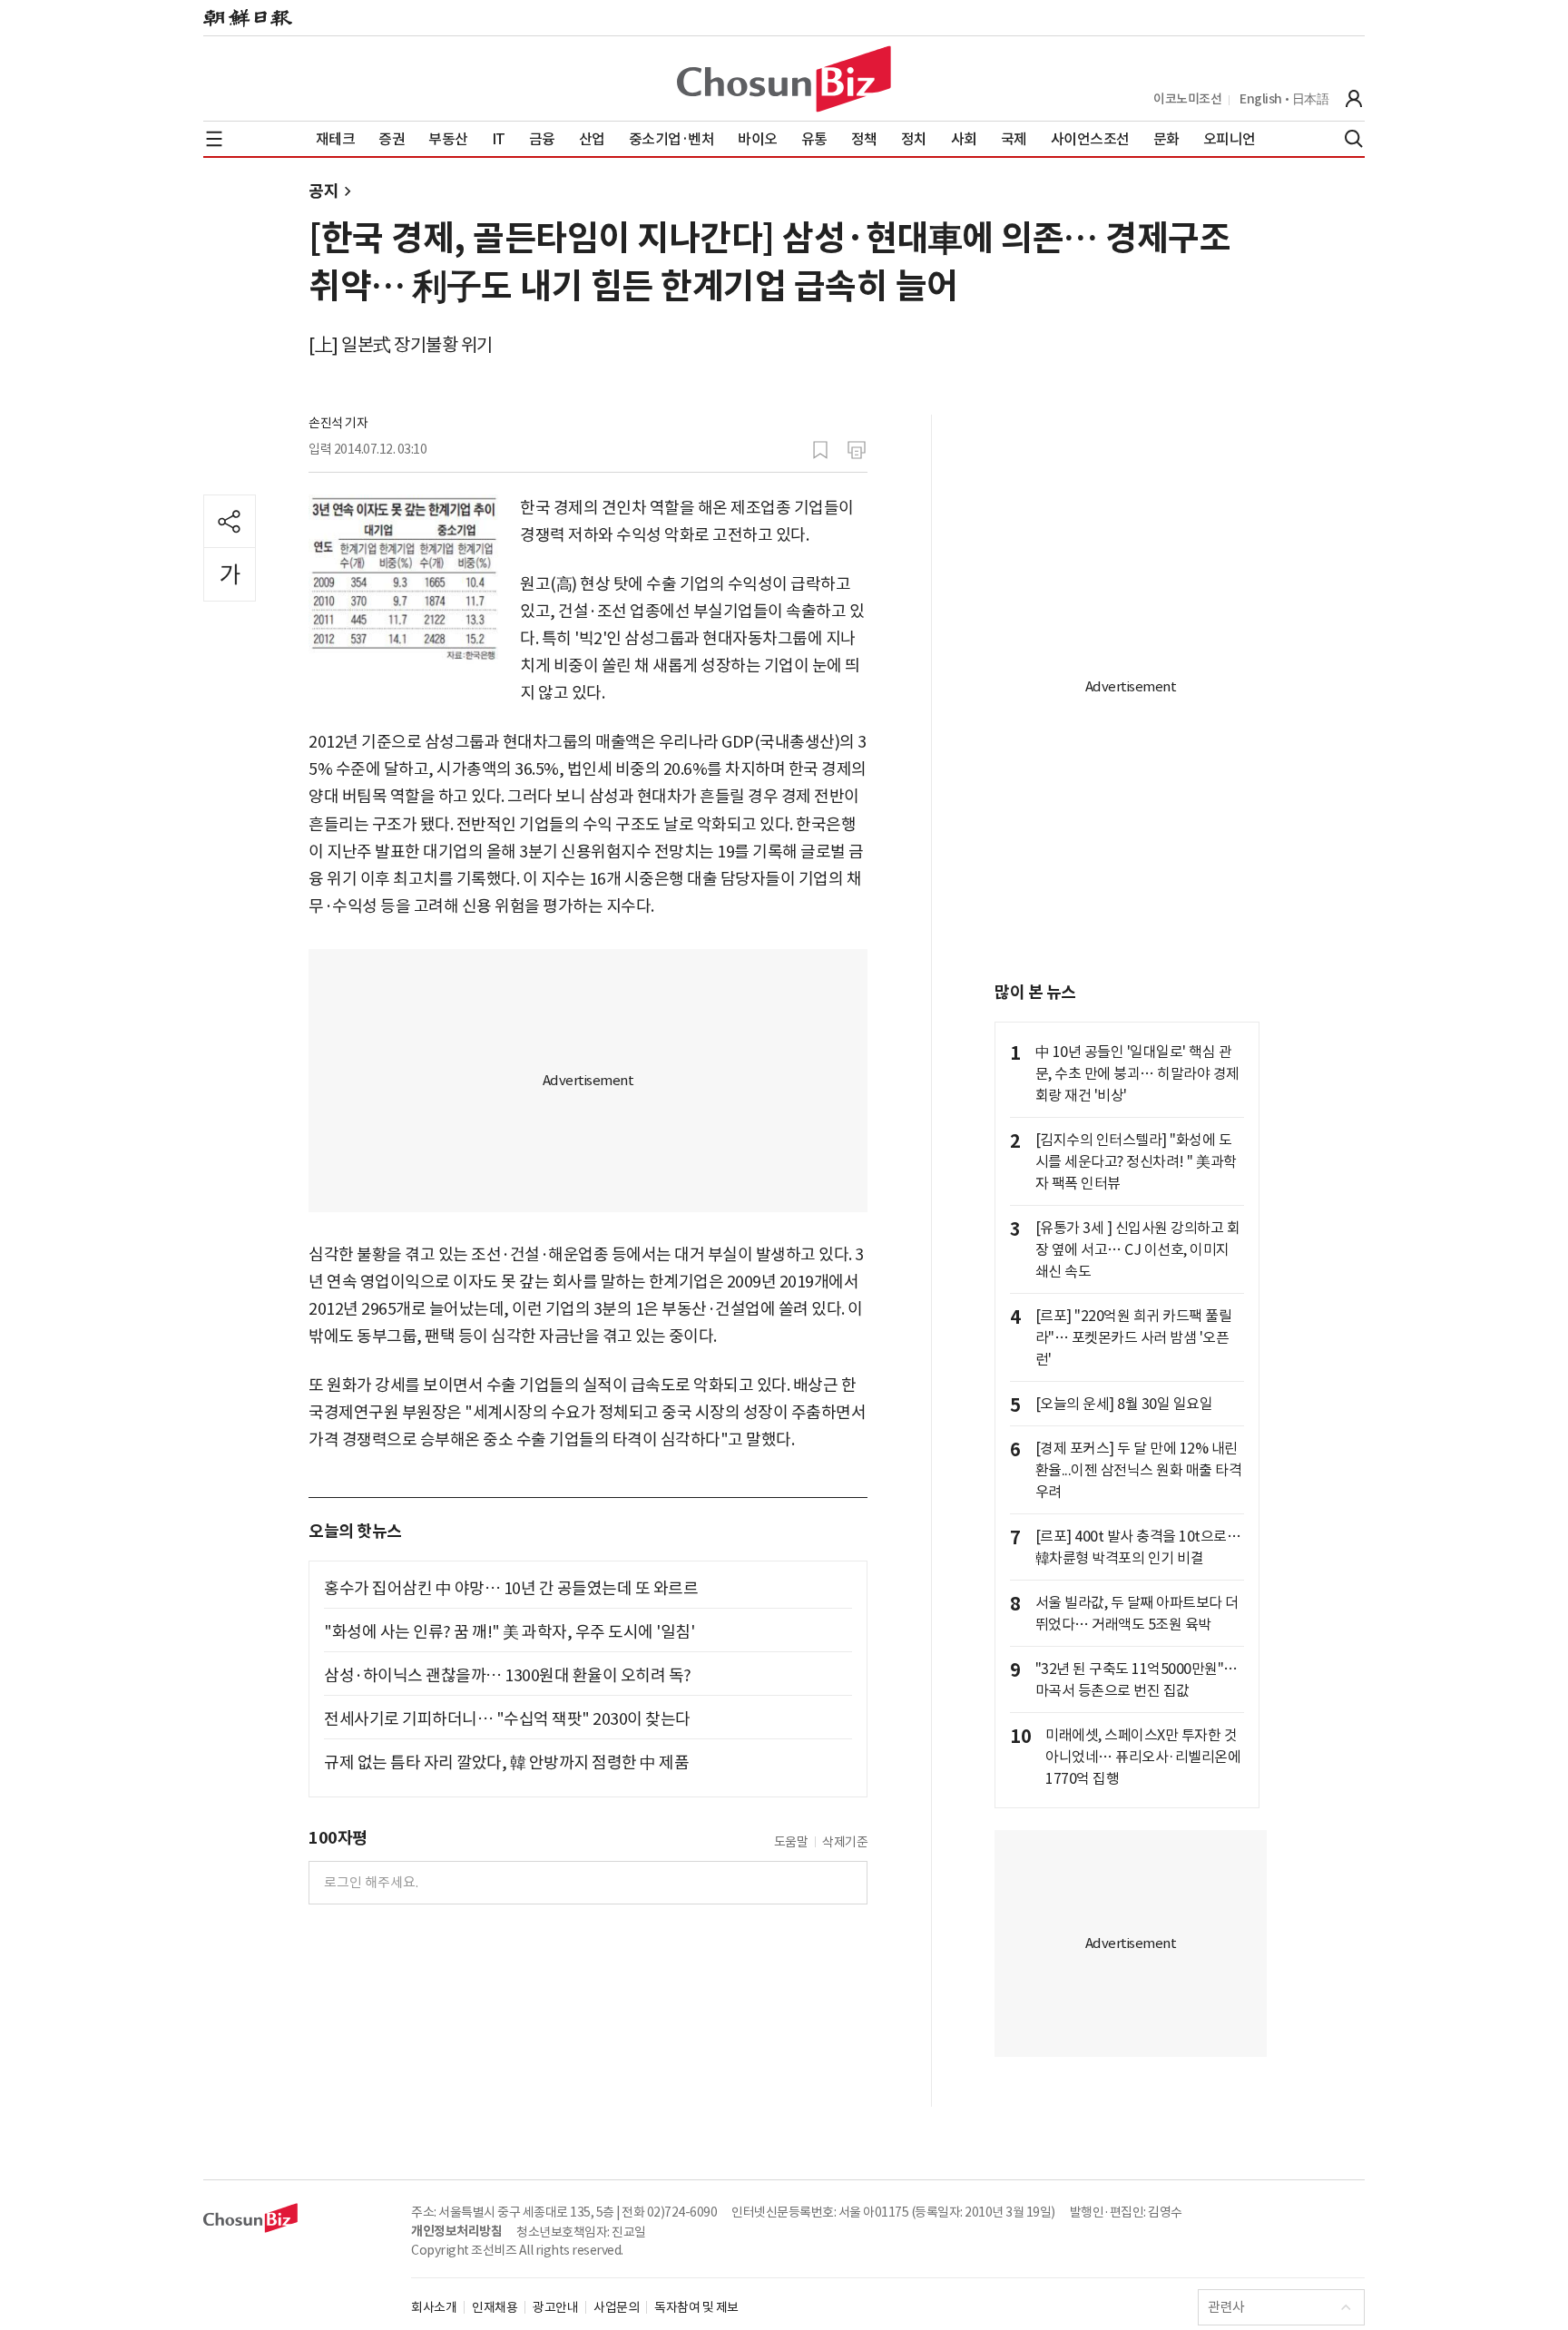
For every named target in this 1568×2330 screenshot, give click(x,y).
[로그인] (1354, 99)
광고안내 (555, 2307)
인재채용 (495, 2307)
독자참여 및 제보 (696, 2307)
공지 (323, 191)
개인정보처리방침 (456, 2231)
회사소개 (434, 2307)
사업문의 (616, 2307)
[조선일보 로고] (248, 18)
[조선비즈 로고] (784, 79)
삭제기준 (845, 1842)
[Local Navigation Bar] (214, 139)
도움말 (791, 1842)
